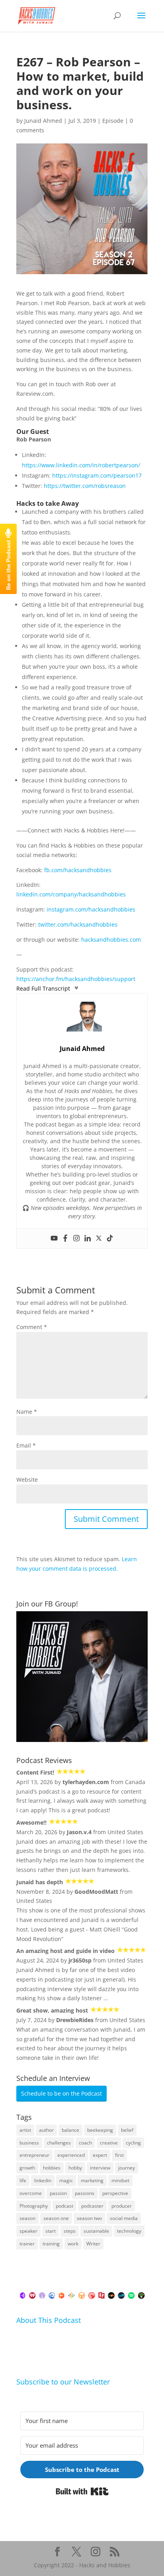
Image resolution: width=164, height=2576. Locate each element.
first (119, 2155)
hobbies (52, 2168)
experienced (71, 2155)
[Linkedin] (88, 1239)
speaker (28, 2231)
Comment (32, 1327)
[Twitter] (99, 1239)
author (46, 2130)
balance (70, 2130)
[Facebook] (65, 1239)
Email (26, 1445)
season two (89, 2218)
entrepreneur (34, 2155)
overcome (31, 2193)
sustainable (96, 2231)
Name (27, 1412)
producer (122, 2206)
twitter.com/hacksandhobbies (78, 924)
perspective (115, 2193)
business (29, 2143)
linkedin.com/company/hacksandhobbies (71, 894)
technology (129, 2231)
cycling (133, 2143)
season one (56, 2218)
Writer (93, 2244)
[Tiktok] (110, 1239)
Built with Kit (82, 2491)
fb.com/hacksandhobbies (78, 870)
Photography (34, 2206)
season (27, 2218)
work (73, 2244)
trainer (27, 2244)
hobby (75, 2168)
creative (109, 2143)
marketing (92, 2180)
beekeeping (100, 2130)
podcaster (92, 2206)
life (23, 2180)
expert (100, 2155)
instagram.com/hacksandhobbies (91, 909)
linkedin (43, 2180)
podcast (64, 2206)
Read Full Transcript (43, 988)
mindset (120, 2180)
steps (70, 2231)
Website (27, 1480)
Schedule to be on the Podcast (61, 2093)
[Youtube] (54, 1239)
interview (100, 2168)
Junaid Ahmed (43, 121)
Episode (113, 121)
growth (27, 2168)
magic (66, 2180)
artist (25, 2130)
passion (58, 2193)
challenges (59, 2143)
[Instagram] (76, 1239)
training (51, 2244)
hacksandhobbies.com (111, 940)
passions (85, 2193)
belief (127, 2130)
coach (85, 2143)
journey (127, 2168)
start (51, 2231)
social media (124, 2218)
